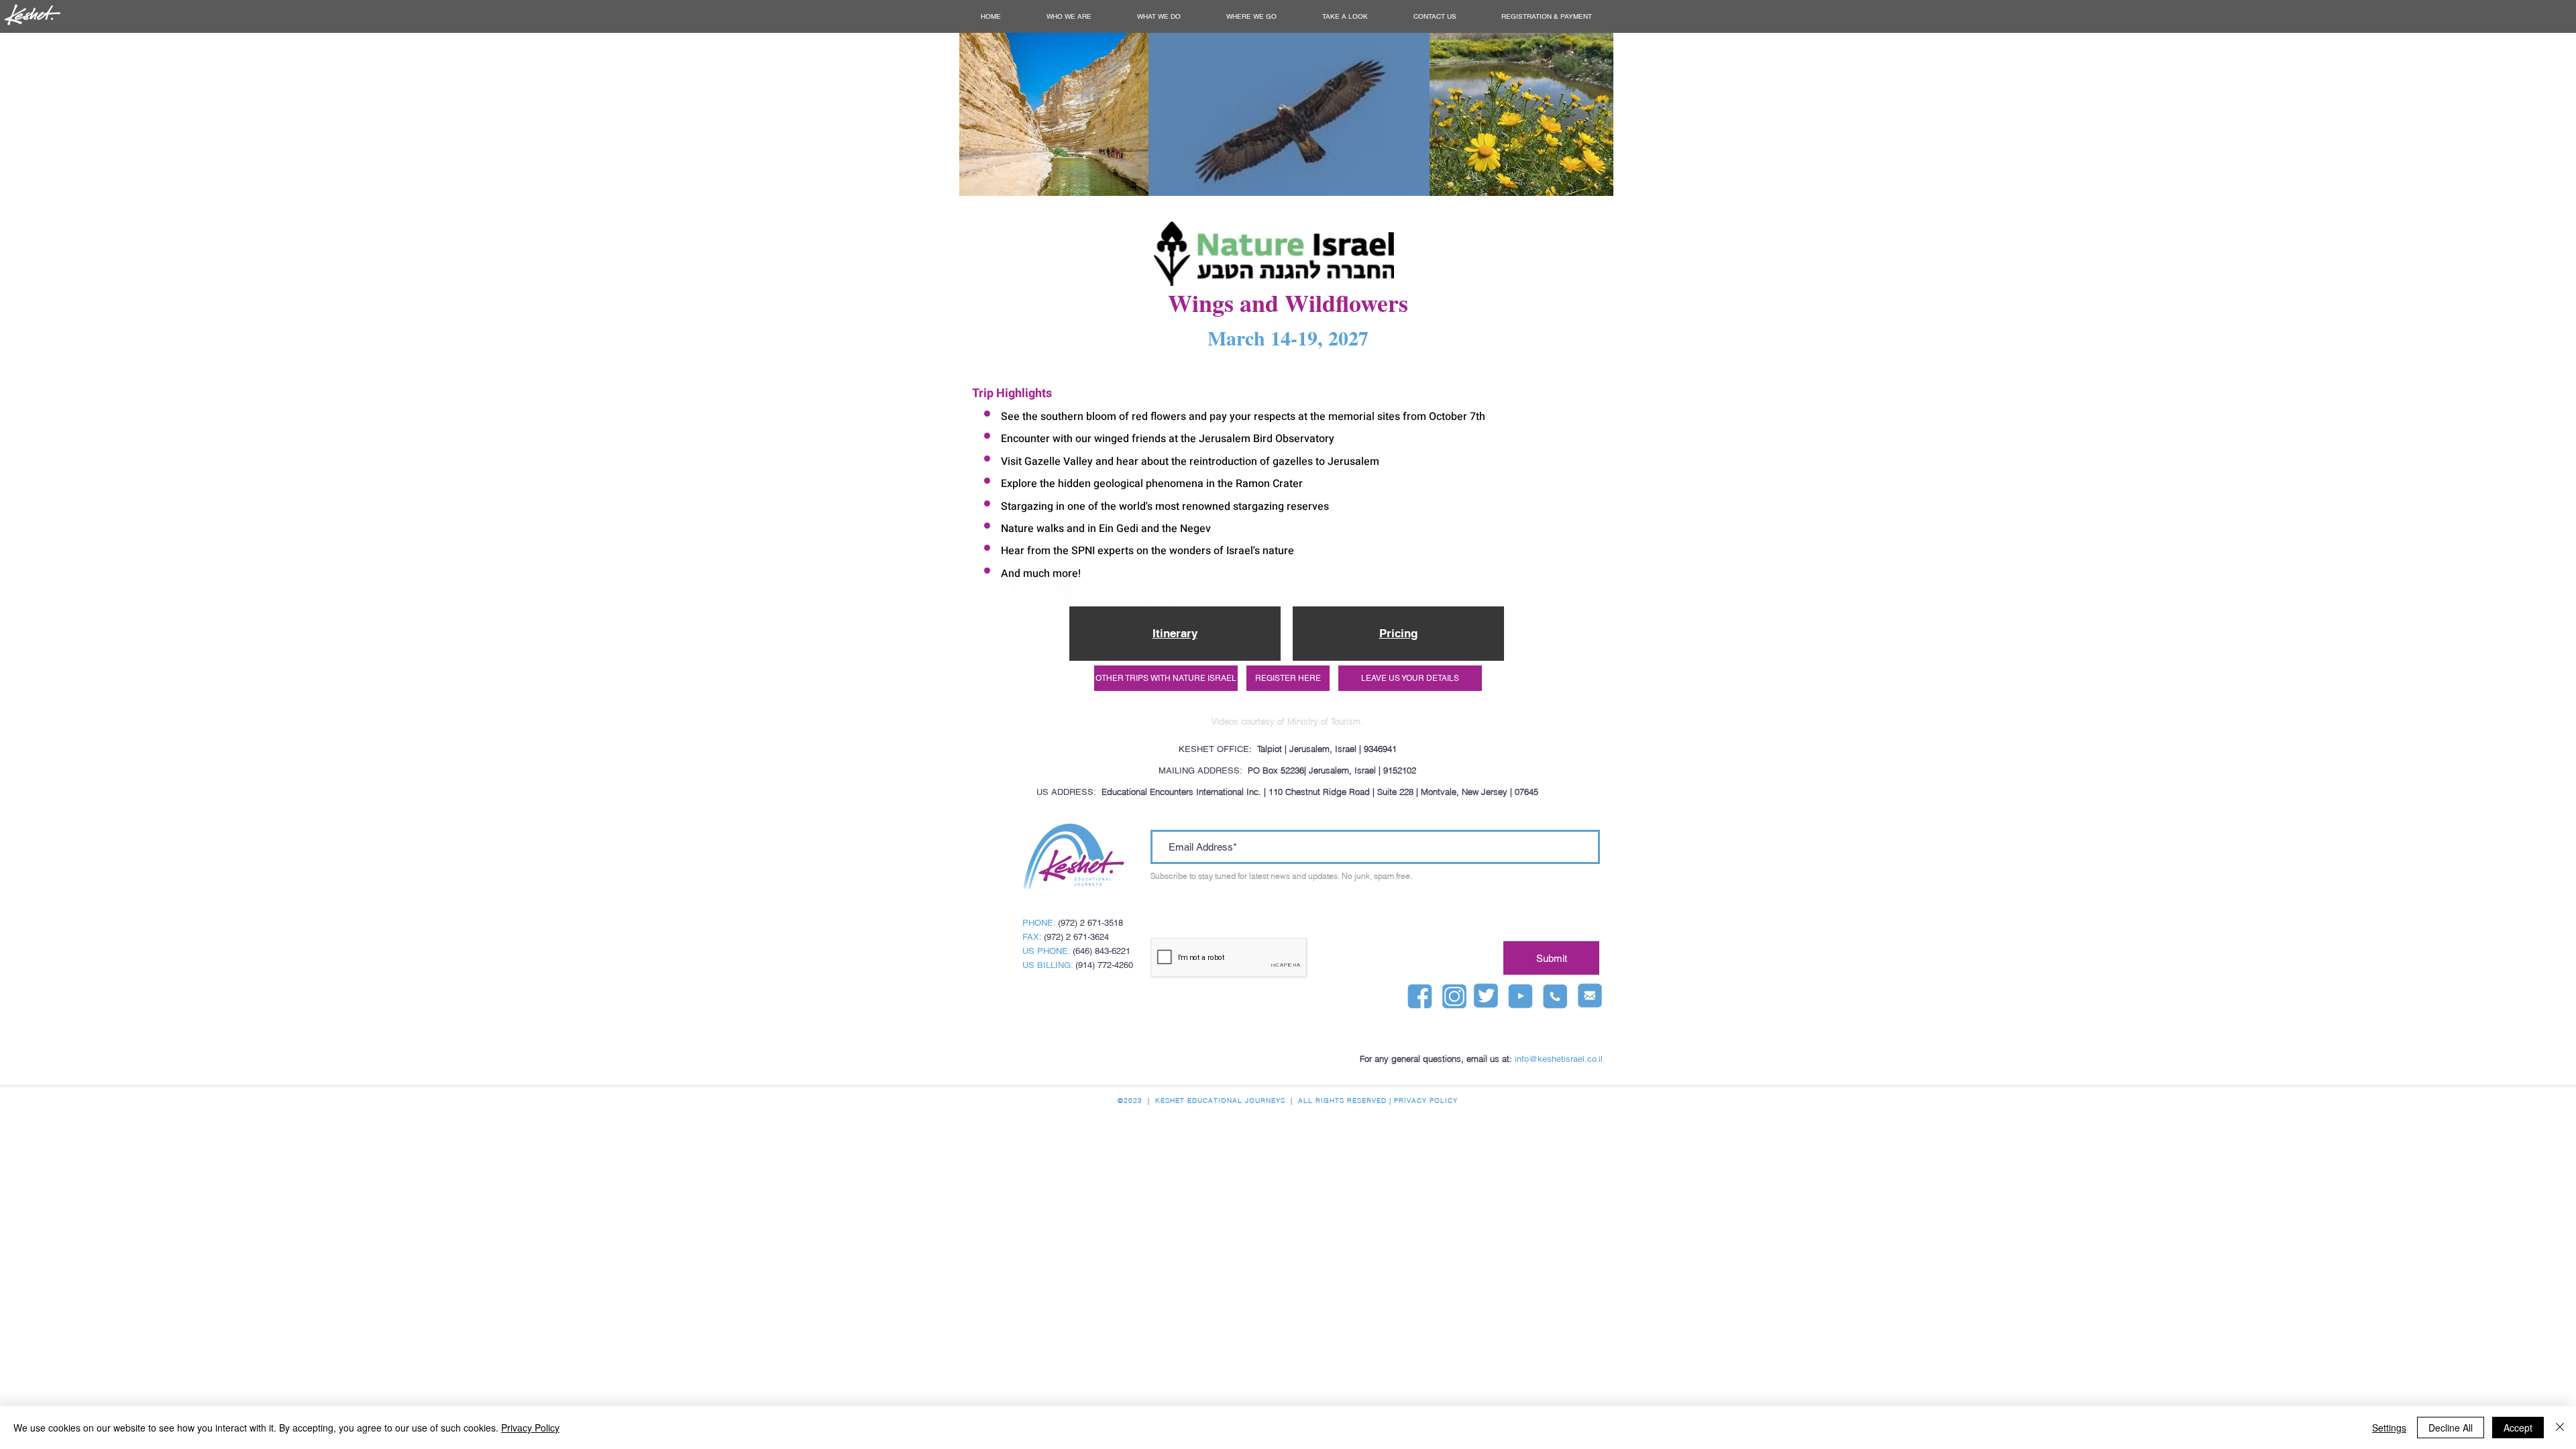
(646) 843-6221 (1102, 951)
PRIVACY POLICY (1426, 1101)
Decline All (2451, 1428)
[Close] (2560, 1428)
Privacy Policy (530, 1428)
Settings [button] (2389, 1428)
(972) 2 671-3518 (1090, 923)
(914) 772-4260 (1104, 965)
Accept (2518, 1428)
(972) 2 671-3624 (1076, 937)
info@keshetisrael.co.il (1559, 1059)
